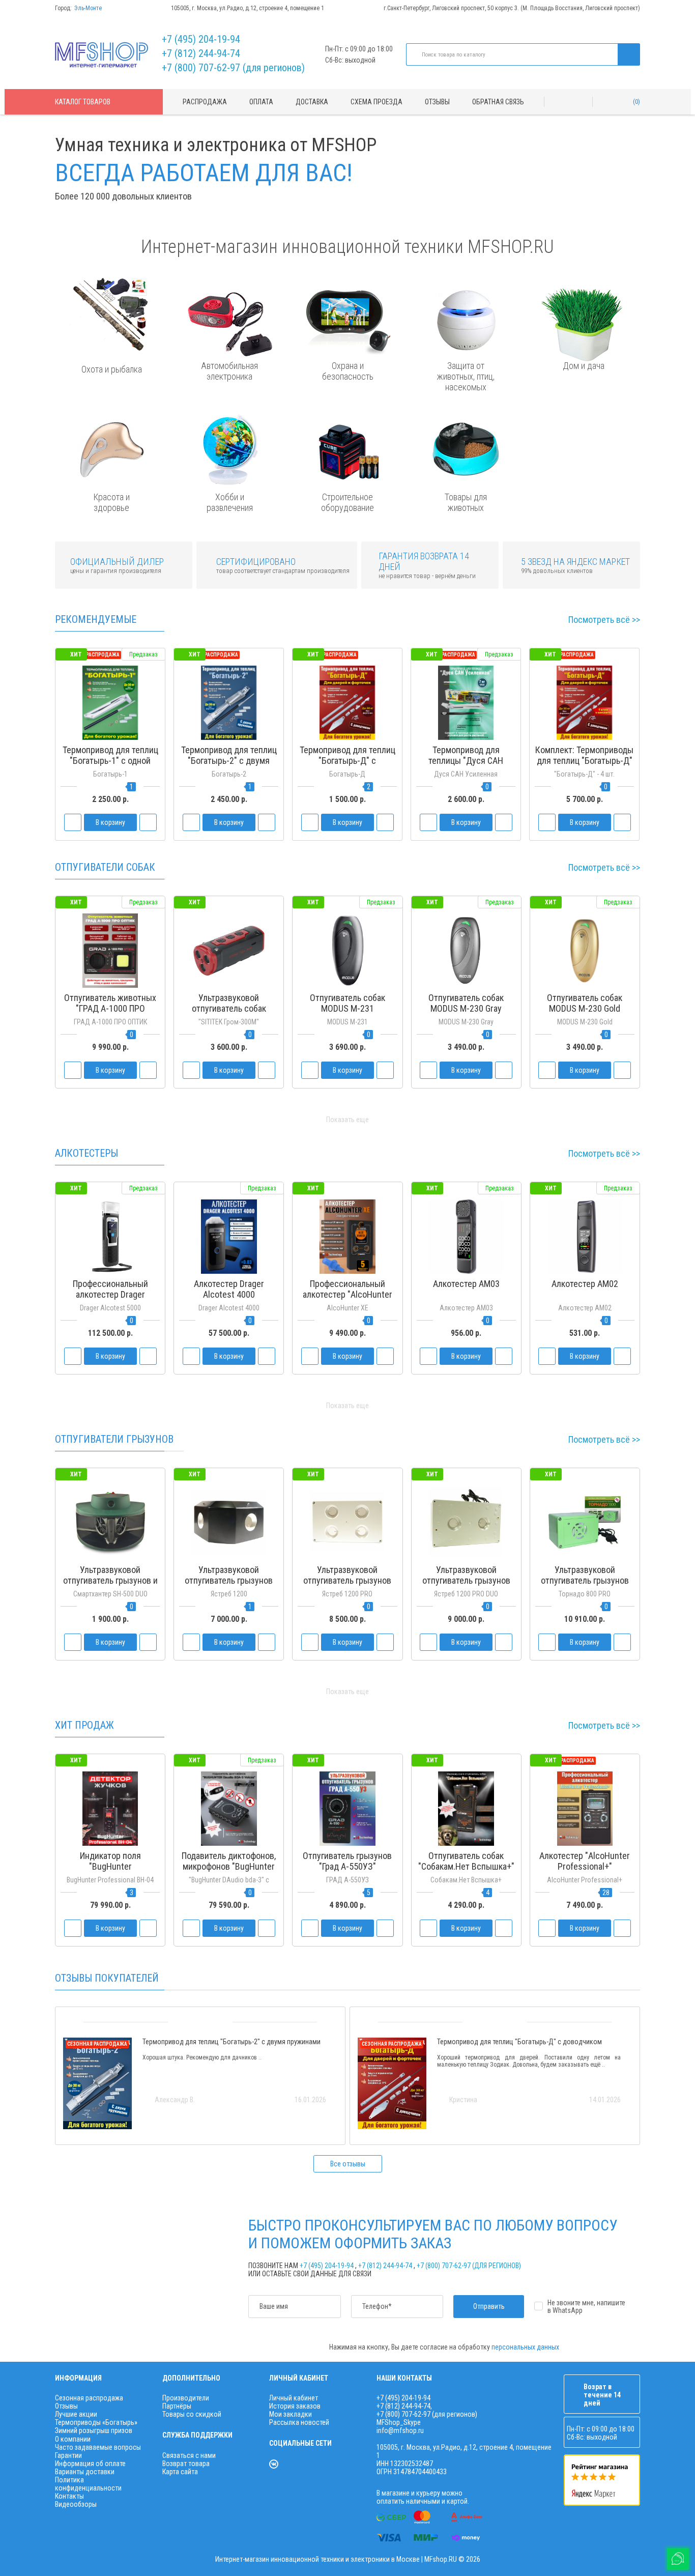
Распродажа (205, 102)
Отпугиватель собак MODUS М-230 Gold (585, 1003)
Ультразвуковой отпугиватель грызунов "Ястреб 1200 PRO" (347, 1580)
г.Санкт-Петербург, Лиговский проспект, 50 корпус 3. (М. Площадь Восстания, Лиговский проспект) (512, 8)
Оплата (261, 102)
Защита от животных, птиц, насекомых (466, 376)
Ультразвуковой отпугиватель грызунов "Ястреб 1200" (229, 1580)
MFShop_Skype (399, 2422)
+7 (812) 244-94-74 (201, 53)
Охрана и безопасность (348, 371)
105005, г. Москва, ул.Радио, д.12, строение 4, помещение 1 (248, 8)
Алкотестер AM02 (585, 1284)
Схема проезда (377, 102)
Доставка (312, 102)
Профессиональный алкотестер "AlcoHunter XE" (347, 1294)
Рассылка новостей (299, 2422)
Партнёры (177, 2406)
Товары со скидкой (192, 2414)
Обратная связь (498, 102)
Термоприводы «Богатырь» (96, 2422)
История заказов (295, 2406)
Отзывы (437, 102)
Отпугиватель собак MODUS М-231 (347, 1003)
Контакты (69, 2496)
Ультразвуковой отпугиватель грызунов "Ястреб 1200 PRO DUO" (466, 1580)
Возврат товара (186, 2464)
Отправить (489, 2306)
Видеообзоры (76, 2504)
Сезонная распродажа (89, 2398)
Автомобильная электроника (229, 371)
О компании (73, 2439)
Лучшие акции (76, 2414)
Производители (186, 2398)
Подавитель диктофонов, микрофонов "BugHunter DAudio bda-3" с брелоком (229, 1866)
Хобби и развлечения (230, 502)
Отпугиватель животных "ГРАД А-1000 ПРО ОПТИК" (110, 1008)
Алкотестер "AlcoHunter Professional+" (585, 1861)
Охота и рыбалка (112, 369)
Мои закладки (291, 2414)
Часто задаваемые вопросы (98, 2447)
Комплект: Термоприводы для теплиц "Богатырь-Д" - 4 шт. (584, 761)
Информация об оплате (90, 2464)
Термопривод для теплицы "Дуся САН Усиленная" (466, 761)
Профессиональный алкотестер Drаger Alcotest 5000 (110, 1294)
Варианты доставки (85, 2472)
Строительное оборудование (347, 502)
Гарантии (68, 2455)
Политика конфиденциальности (88, 2484)
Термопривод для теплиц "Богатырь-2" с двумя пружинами (229, 761)
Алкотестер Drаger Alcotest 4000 (229, 1289)
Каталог (83, 102)
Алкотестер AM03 (466, 1284)
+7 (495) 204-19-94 (201, 39)
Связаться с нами (189, 2455)
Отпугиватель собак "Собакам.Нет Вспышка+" (466, 1861)
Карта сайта (180, 2472)
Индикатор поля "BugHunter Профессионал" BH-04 (110, 1866)
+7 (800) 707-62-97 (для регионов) (233, 68)
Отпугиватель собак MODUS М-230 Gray (466, 1003)
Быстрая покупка (229, 780)
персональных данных (525, 2347)
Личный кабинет (294, 2398)
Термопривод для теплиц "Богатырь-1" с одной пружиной (110, 761)
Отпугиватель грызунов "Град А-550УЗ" (347, 1861)
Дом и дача (584, 366)
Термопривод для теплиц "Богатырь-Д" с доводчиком (347, 761)
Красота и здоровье (111, 502)
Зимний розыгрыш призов (94, 2430)
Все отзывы (348, 2164)
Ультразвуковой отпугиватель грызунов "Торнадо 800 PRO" (585, 1580)
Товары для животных (466, 502)
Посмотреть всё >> (604, 620)
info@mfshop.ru (400, 2430)
